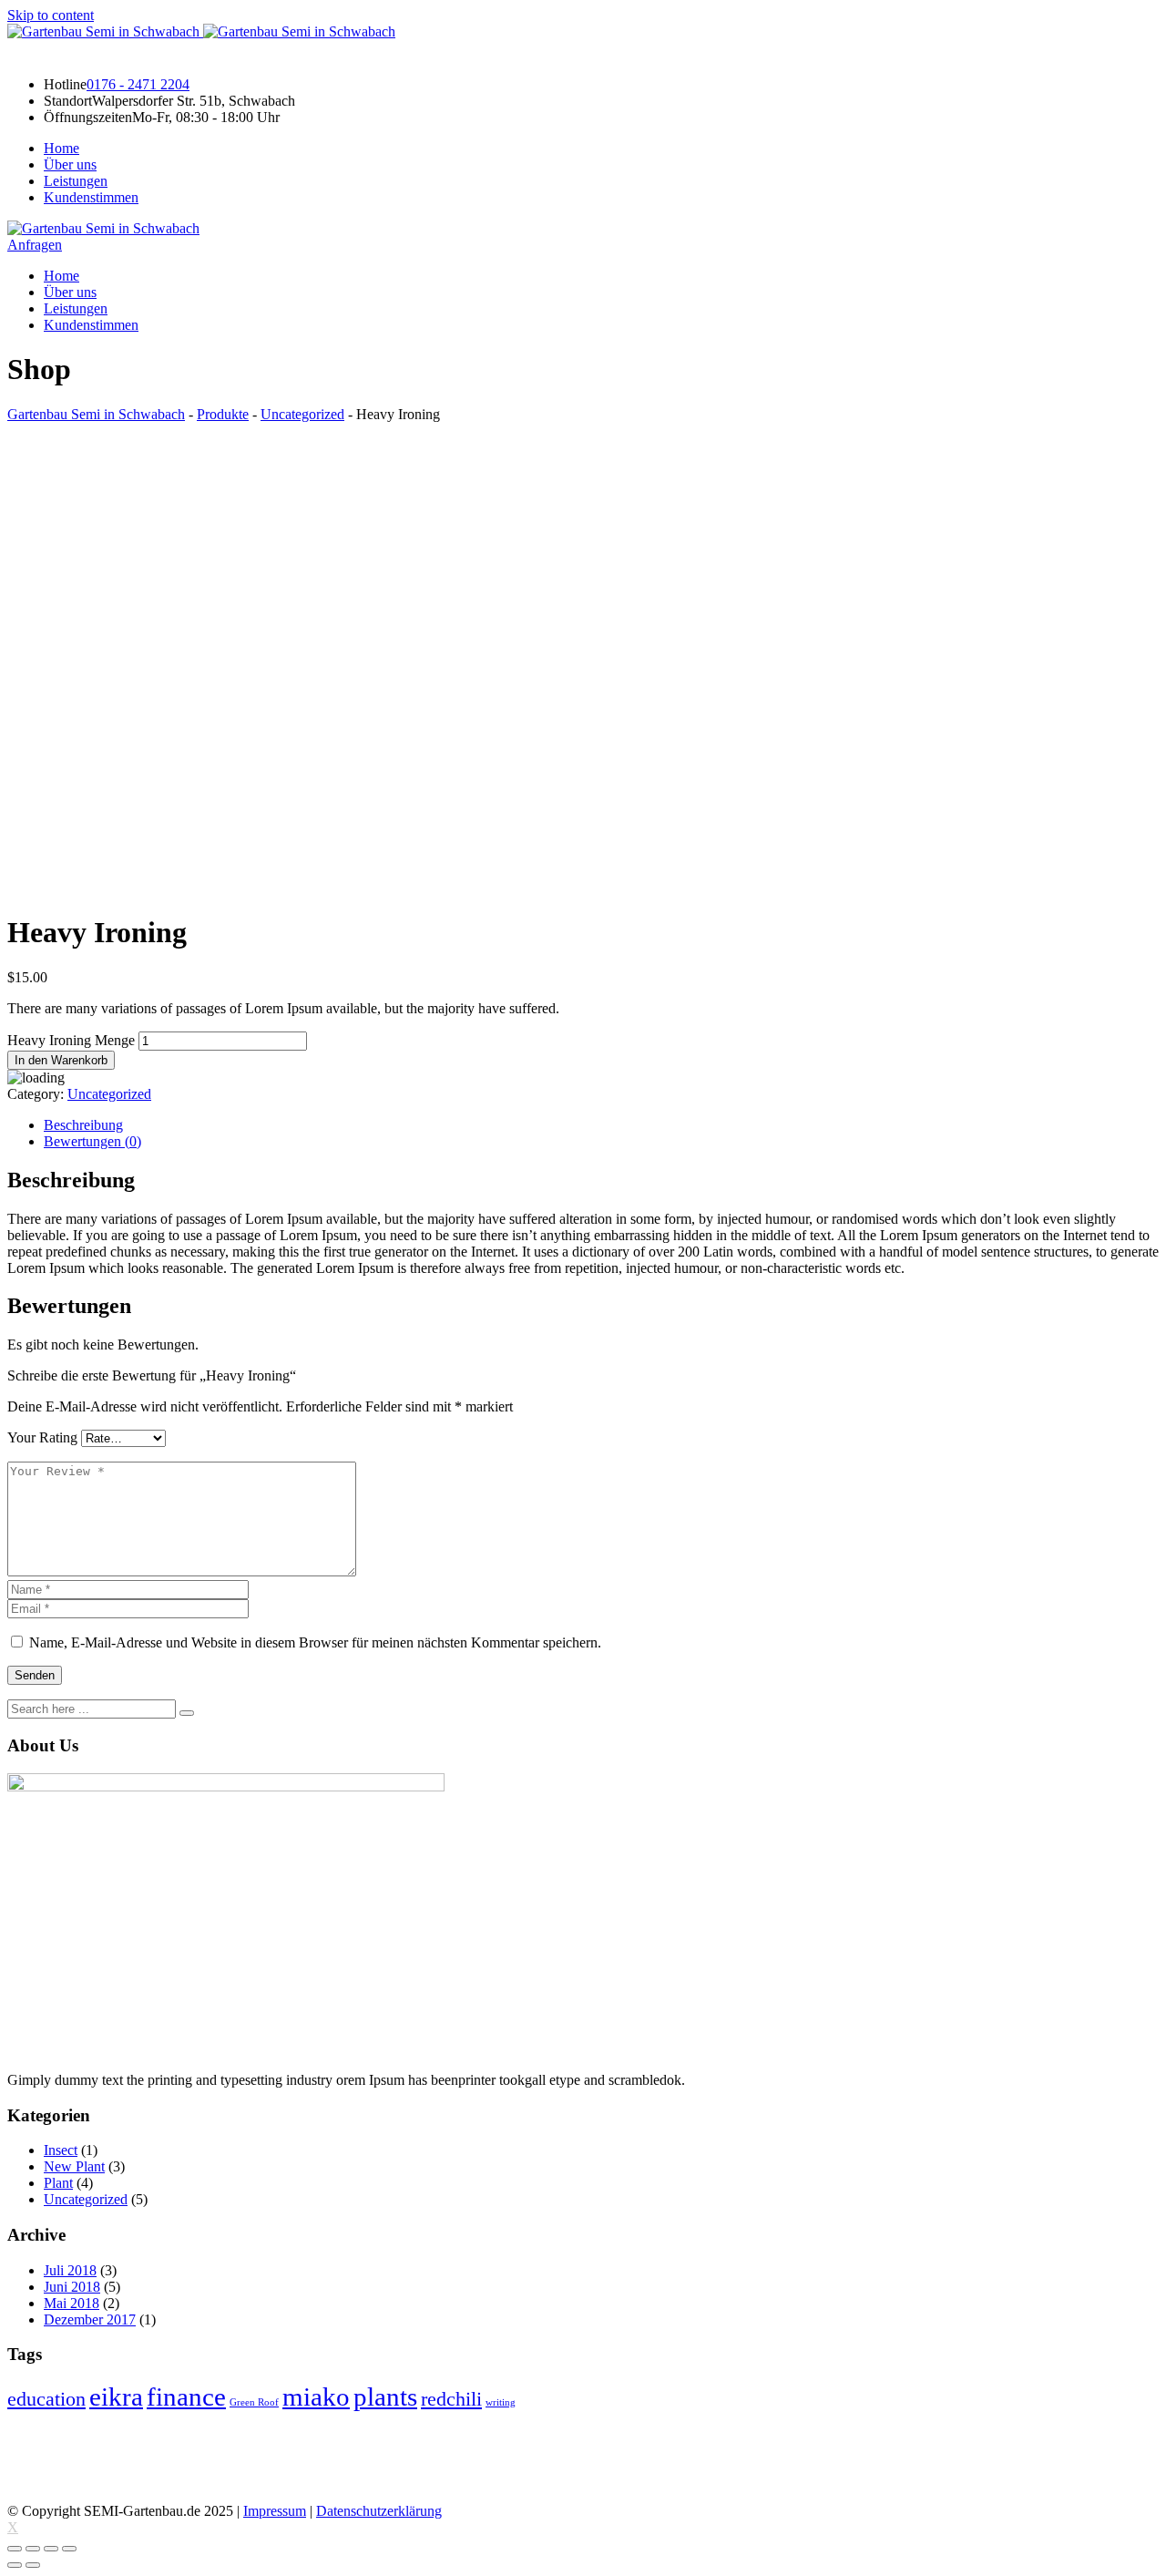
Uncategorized (109, 1094)
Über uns (70, 164)
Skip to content (51, 15)
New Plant (74, 2166)
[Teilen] (33, 2549)
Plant (58, 2183)
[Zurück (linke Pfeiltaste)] (15, 2565)
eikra (116, 2396)
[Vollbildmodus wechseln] (51, 2549)
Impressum (275, 2511)
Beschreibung (83, 1125)
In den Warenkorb (61, 1060)
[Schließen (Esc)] (15, 2549)
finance (186, 2396)
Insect (61, 2150)
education (46, 2399)
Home (61, 148)
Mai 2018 (72, 2303)
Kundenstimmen (91, 197)
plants (385, 2396)
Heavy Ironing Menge (71, 1040)
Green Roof (254, 2402)
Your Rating (42, 1437)
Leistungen (76, 181)
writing (501, 2402)
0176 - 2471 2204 (138, 84)
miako (316, 2396)
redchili (451, 2399)
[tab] (601, 1125)
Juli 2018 (70, 2270)
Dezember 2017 (90, 2319)
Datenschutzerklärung (379, 2511)
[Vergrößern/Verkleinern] (69, 2549)
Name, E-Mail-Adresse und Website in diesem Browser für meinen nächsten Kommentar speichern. (315, 1642)
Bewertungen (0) (92, 1141)
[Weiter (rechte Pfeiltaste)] (33, 2565)
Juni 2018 (72, 2287)
